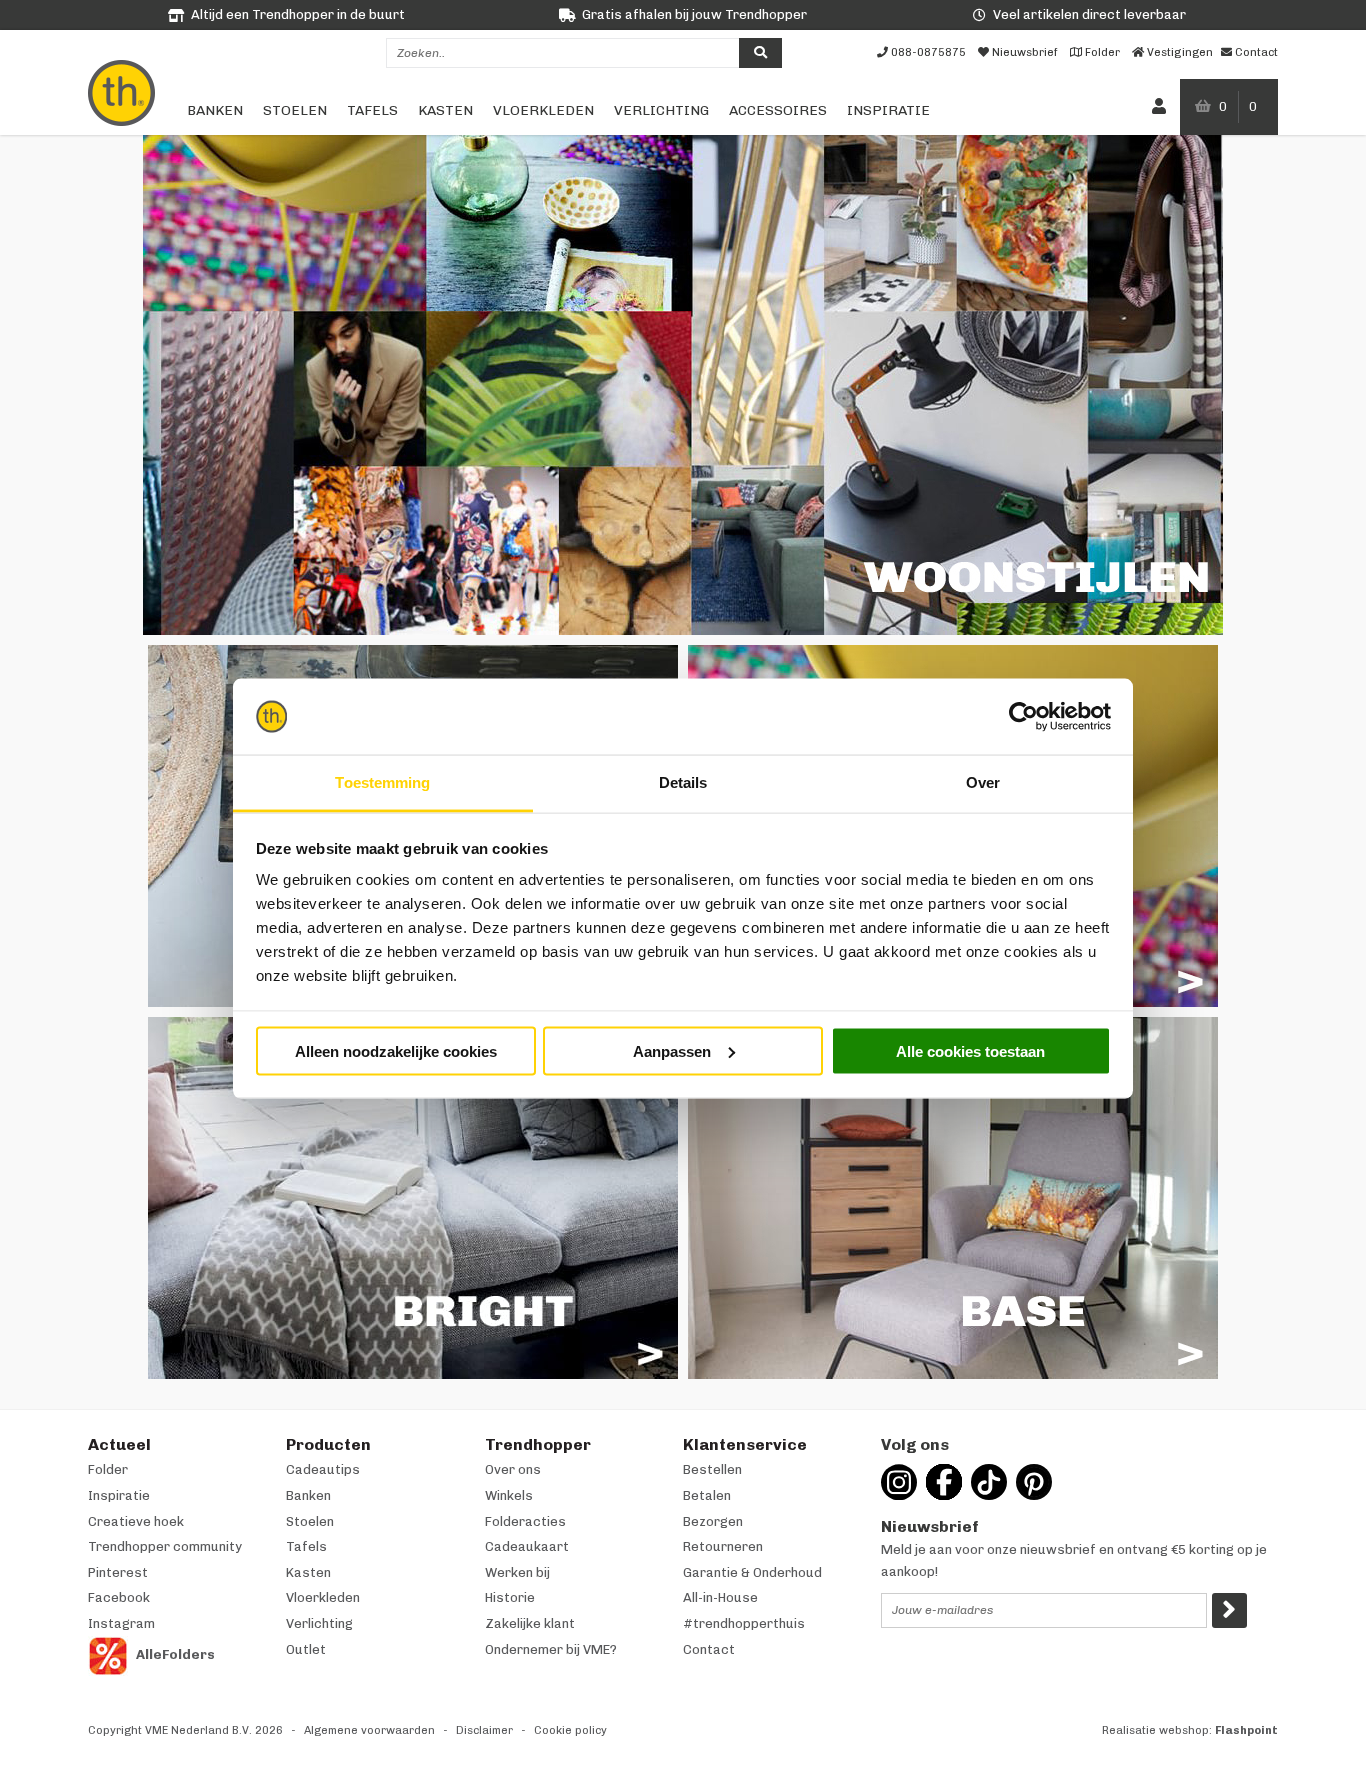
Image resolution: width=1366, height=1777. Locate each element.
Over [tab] (983, 782)
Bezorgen (713, 1521)
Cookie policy (570, 1730)
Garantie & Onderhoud (752, 1572)
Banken (215, 110)
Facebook (119, 1597)
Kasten (445, 110)
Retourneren (723, 1546)
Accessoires (778, 110)
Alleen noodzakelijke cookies (396, 1050)
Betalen (707, 1495)
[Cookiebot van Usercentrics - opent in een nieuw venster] (1023, 717)
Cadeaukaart (527, 1546)
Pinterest (118, 1572)
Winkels (509, 1495)
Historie (510, 1597)
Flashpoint (1246, 1730)
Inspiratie (888, 110)
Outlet (306, 1649)
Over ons (513, 1469)
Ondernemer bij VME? (551, 1649)
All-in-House (720, 1597)
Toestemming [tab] (382, 782)
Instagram (121, 1623)
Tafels (372, 110)
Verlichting (661, 110)
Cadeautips (323, 1469)
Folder (108, 1469)
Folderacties (525, 1521)
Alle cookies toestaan (970, 1050)
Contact (709, 1649)
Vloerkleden (543, 110)
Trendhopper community (165, 1546)
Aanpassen (672, 1050)
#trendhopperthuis (744, 1623)
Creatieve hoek (136, 1521)
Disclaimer (484, 1730)
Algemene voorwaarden (369, 1730)
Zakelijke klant (530, 1623)
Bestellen (712, 1469)
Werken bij (517, 1572)
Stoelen (295, 110)
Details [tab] (683, 782)
